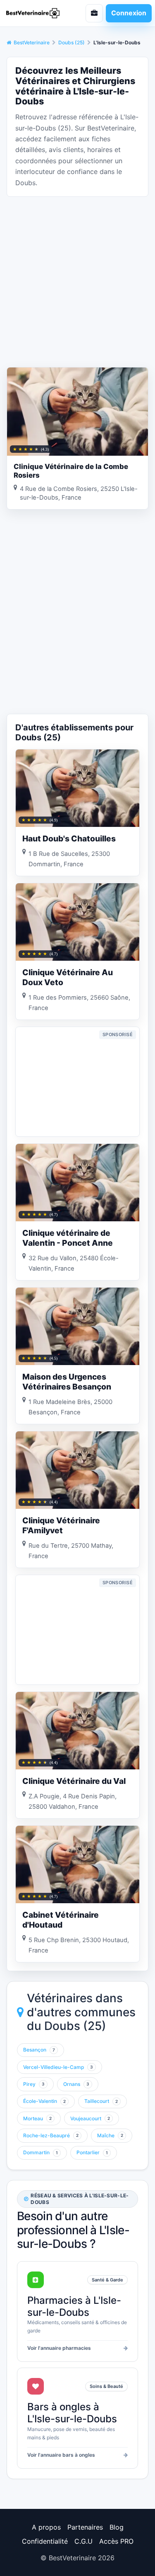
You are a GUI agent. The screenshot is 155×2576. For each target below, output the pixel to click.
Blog (117, 2527)
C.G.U (83, 2541)
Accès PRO (116, 2541)
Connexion (129, 13)
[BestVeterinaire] (36, 13)
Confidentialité (45, 2541)
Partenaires (85, 2527)
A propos (46, 2527)
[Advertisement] (77, 281)
